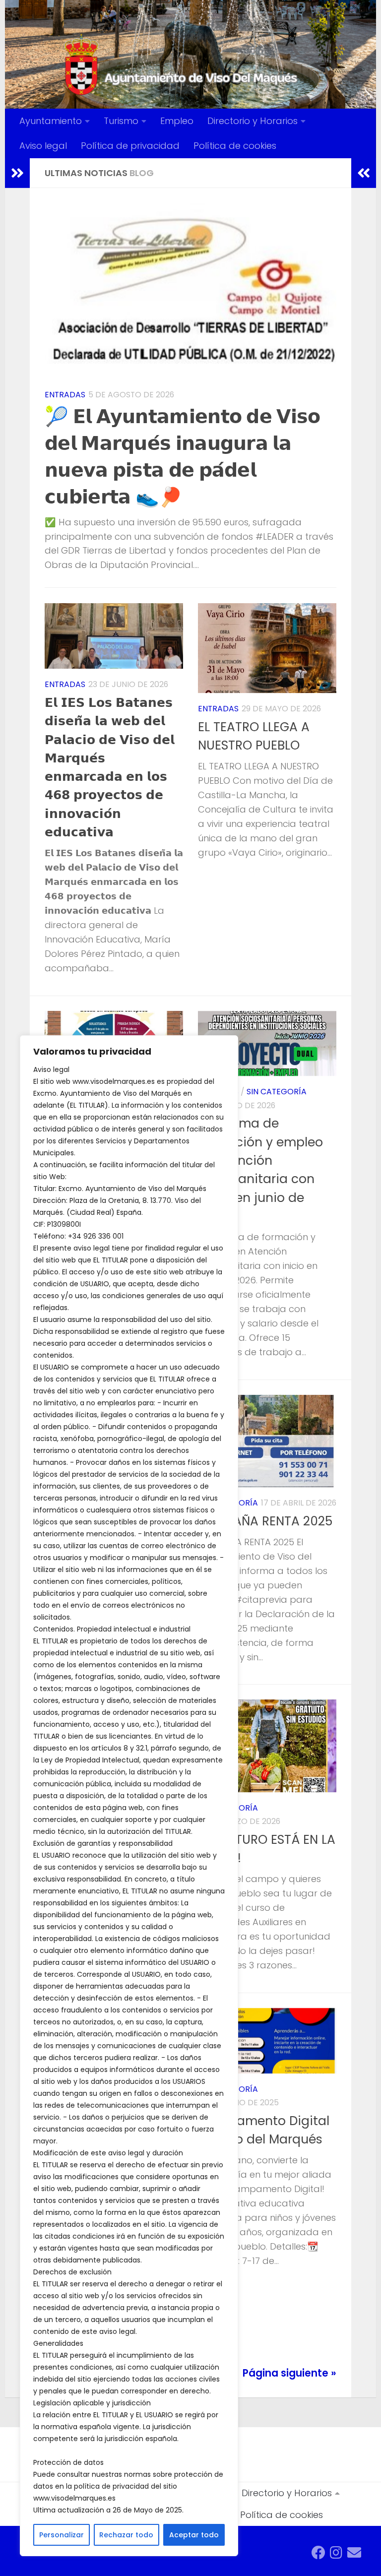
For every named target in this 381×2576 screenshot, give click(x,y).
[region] (129, 1796)
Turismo (121, 121)
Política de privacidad (130, 146)
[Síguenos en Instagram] (336, 2553)
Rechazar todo (126, 2535)
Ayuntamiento (51, 121)
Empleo (177, 121)
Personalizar (62, 2535)
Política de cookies (235, 146)
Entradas (65, 395)
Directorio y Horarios (253, 121)
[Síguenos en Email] (354, 2553)
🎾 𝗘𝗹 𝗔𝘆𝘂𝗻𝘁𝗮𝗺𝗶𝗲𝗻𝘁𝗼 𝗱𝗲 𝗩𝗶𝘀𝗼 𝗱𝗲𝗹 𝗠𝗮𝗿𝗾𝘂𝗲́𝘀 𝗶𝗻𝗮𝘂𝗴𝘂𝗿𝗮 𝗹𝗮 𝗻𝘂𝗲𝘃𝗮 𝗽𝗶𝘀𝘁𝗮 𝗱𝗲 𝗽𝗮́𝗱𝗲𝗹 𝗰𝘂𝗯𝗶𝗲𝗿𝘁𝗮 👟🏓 (183, 456)
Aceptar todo (194, 2535)
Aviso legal (43, 146)
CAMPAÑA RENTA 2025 (265, 1521)
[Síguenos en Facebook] (318, 2553)
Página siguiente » (289, 2373)
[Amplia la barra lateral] (17, 173)
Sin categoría (277, 1092)
